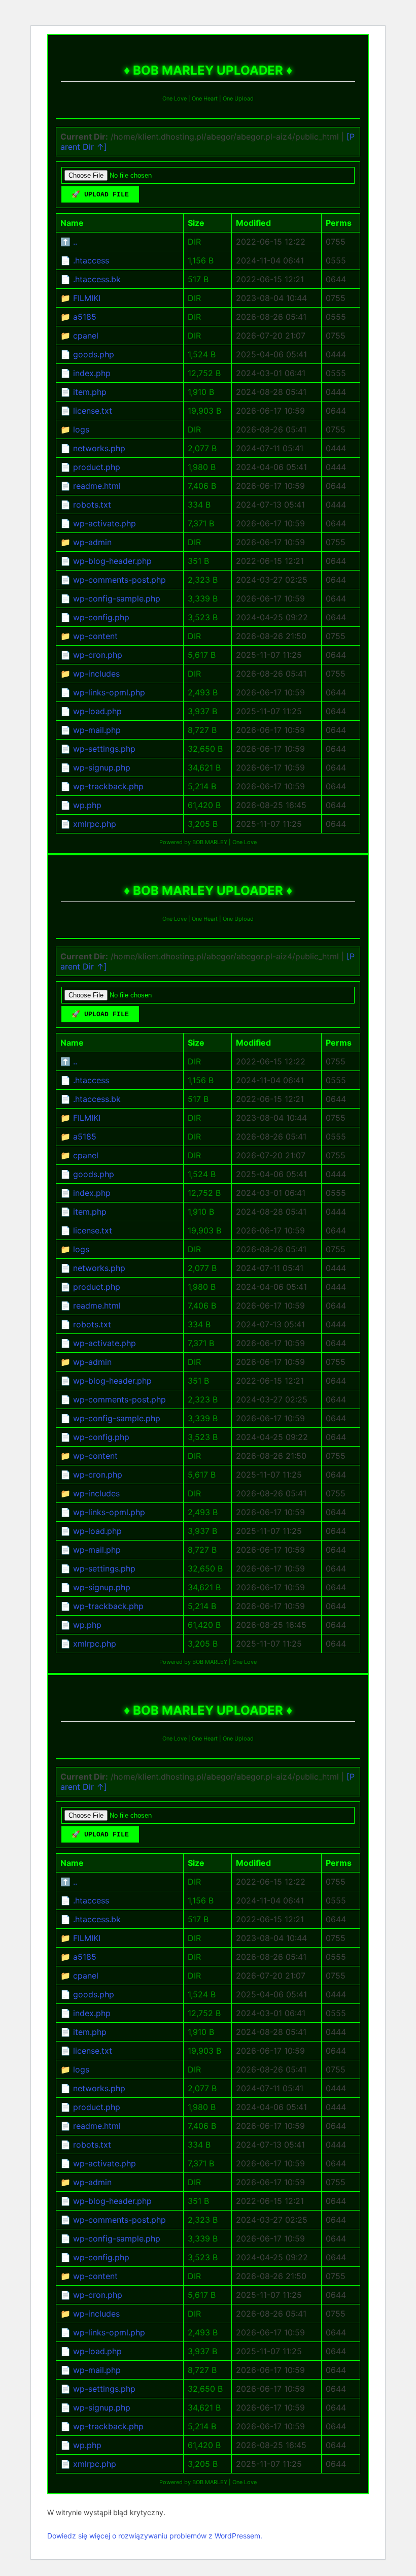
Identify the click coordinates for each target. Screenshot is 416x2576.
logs (81, 429)
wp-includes (96, 674)
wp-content (95, 636)
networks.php (99, 448)
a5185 (85, 317)
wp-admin (92, 542)
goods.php (94, 354)
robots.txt (92, 505)
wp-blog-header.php (112, 561)
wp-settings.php (104, 749)
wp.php (87, 805)
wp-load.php (97, 711)
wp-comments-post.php (119, 580)
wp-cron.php (98, 655)
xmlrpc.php (95, 824)
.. (75, 242)
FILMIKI (87, 298)
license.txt (93, 411)
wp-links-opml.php (109, 692)
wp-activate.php (105, 523)
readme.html (97, 486)
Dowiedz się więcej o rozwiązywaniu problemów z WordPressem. (155, 2536)
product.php (97, 467)
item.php (90, 392)
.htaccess (91, 260)
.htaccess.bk (97, 279)
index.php (92, 373)
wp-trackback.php (108, 786)
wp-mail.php (97, 730)
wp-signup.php (102, 767)
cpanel (86, 336)
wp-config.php (101, 617)
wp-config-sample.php (117, 598)
